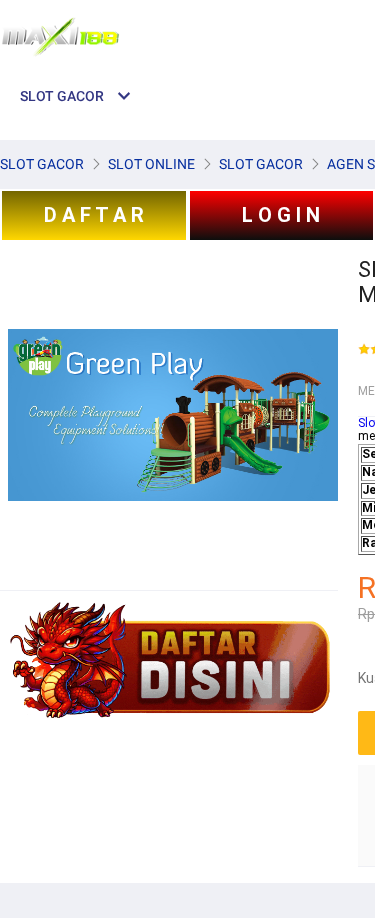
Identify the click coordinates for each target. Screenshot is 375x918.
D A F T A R (94, 215)
